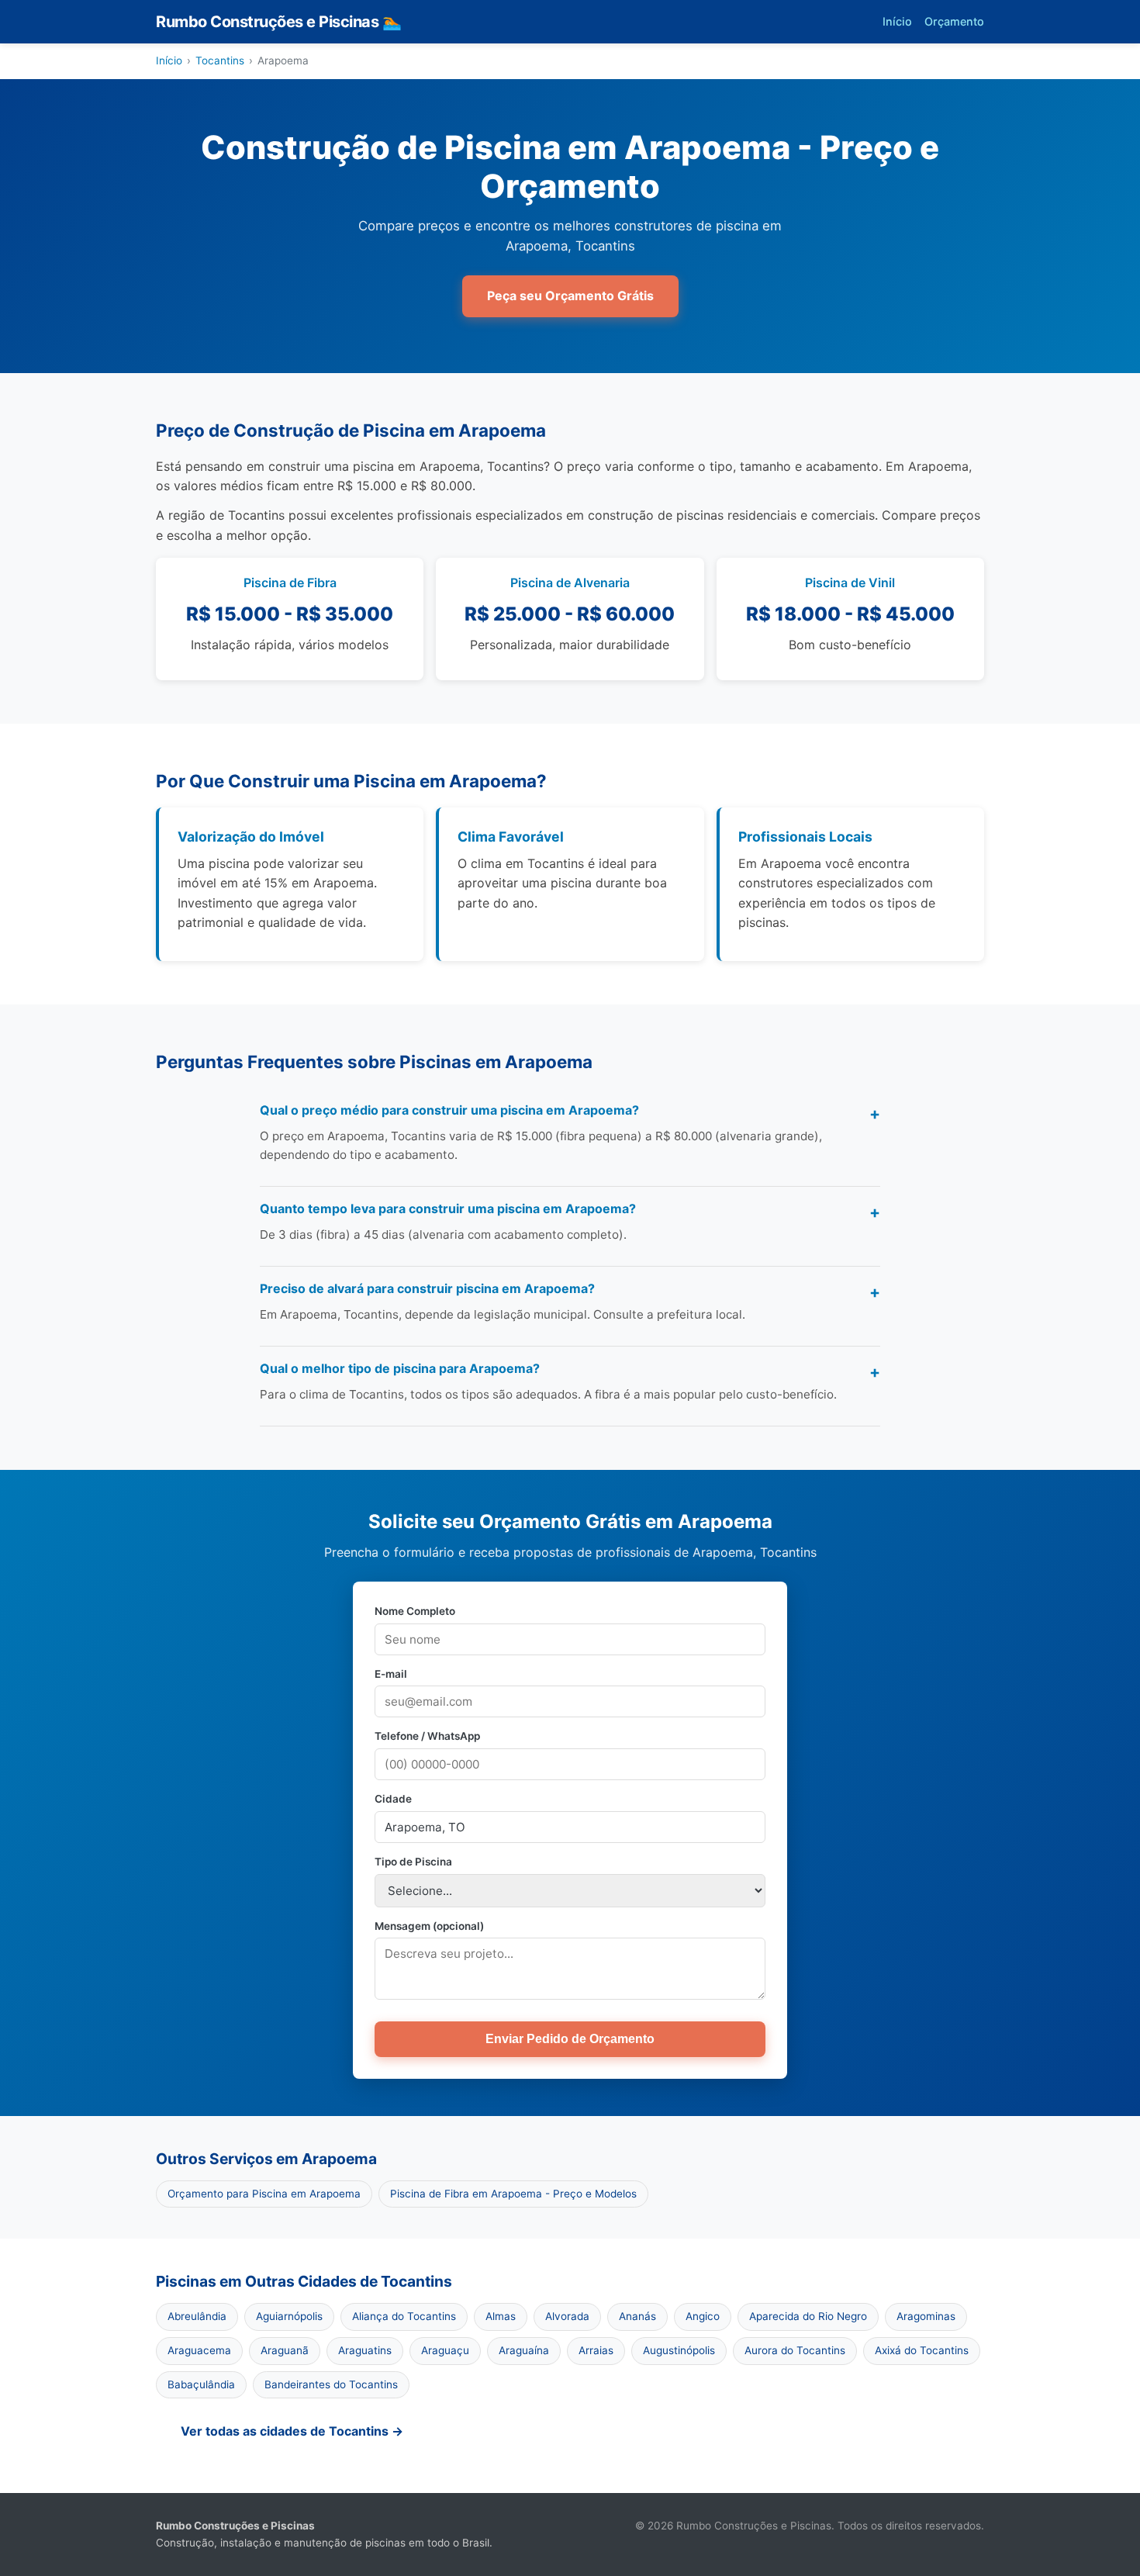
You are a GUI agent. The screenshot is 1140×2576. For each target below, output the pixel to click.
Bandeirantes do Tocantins (331, 2384)
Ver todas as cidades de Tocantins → (292, 2431)
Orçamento (954, 21)
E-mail (391, 1674)
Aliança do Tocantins (404, 2316)
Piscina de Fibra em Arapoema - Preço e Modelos (513, 2194)
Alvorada (567, 2316)
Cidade (393, 1799)
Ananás (637, 2316)
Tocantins (220, 61)
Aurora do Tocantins (795, 2350)
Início (897, 21)
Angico (703, 2316)
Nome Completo (415, 1611)
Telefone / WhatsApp (427, 1736)
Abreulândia (197, 2316)
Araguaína (524, 2350)
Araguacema (199, 2350)
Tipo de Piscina (413, 1862)
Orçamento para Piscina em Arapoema (264, 2194)
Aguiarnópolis (289, 2316)
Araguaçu (445, 2350)
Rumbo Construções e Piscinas (278, 22)
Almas (501, 2316)
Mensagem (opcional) (429, 1926)
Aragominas (926, 2316)
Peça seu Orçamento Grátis (570, 296)
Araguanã (285, 2350)
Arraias (596, 2350)
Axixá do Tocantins (922, 2350)
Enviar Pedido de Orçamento (570, 2039)
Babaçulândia (201, 2384)
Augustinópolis (679, 2350)
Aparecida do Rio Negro (808, 2316)
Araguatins (365, 2350)
